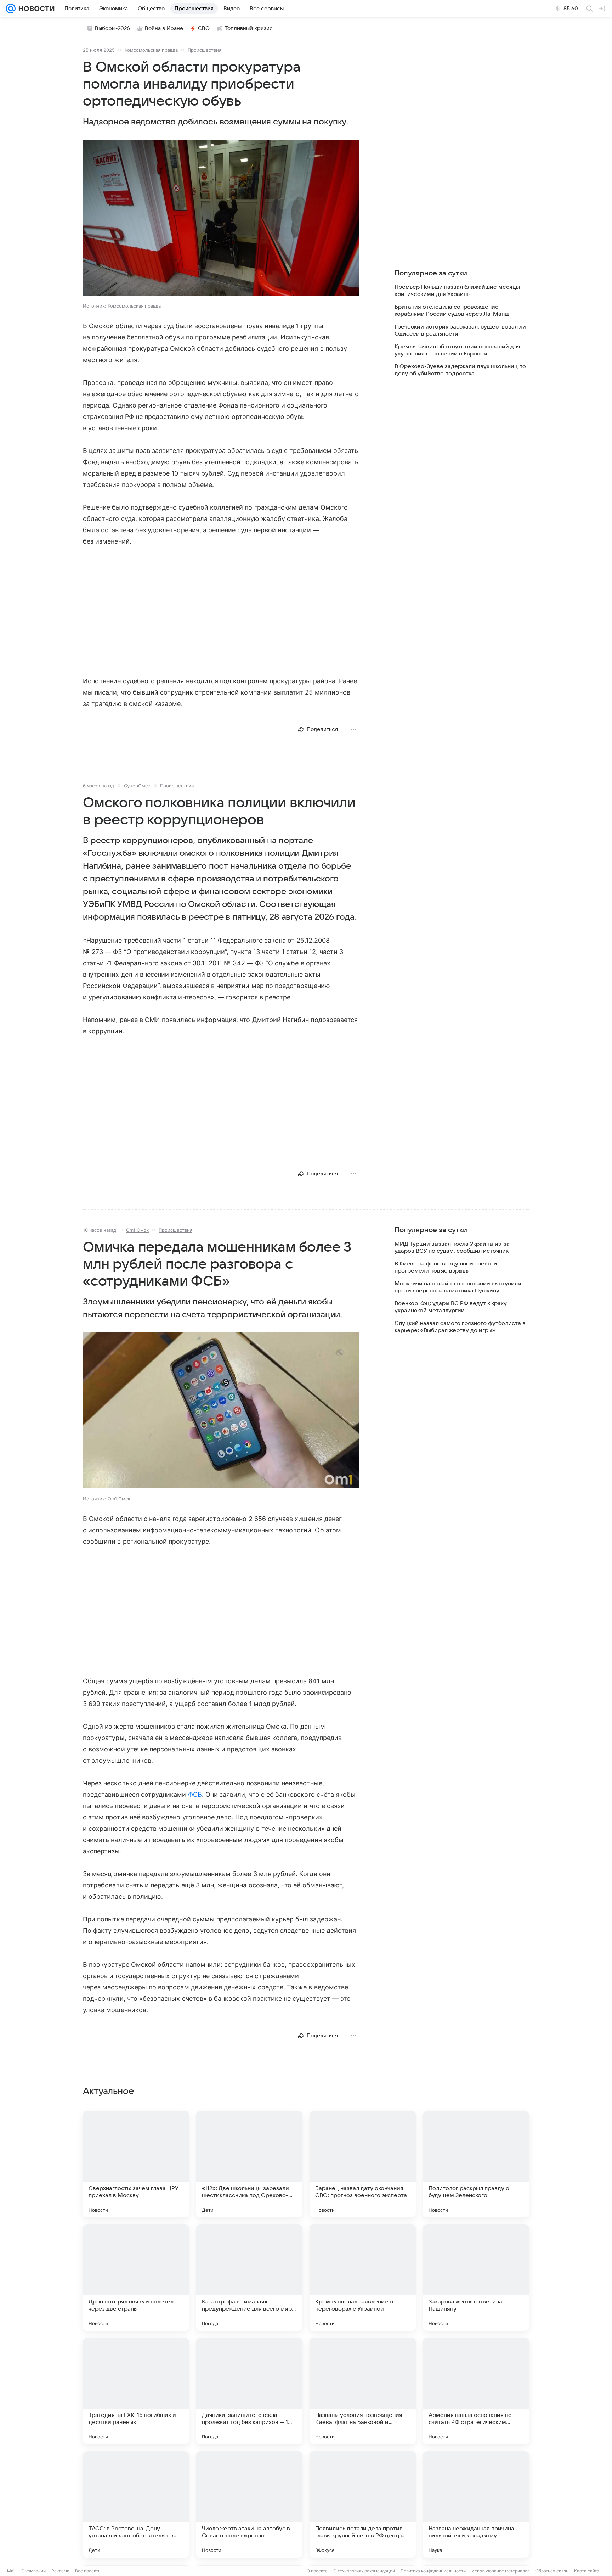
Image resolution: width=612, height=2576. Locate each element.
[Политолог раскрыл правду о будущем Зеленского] (476, 2164)
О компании (33, 2571)
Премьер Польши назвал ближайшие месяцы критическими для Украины (457, 291)
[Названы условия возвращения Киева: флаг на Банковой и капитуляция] (363, 2391)
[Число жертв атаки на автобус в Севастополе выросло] (249, 2504)
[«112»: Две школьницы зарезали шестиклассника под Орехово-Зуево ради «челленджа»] (249, 2164)
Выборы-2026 (112, 28)
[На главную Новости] (35, 9)
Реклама (60, 2571)
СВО (204, 28)
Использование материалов (501, 2571)
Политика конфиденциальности (433, 2571)
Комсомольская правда (151, 50)
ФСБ (195, 1794)
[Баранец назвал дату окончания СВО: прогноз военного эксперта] (363, 2164)
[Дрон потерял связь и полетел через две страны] (136, 2278)
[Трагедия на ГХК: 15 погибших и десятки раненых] (136, 2391)
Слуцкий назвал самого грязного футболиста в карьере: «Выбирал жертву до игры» (460, 1327)
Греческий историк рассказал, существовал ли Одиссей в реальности (460, 330)
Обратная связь (552, 2571)
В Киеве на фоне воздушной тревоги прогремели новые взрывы (446, 1267)
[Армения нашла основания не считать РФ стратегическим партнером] (476, 2391)
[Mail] (11, 9)
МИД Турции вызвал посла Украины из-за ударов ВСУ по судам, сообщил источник (452, 1247)
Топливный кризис (249, 28)
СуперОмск (137, 786)
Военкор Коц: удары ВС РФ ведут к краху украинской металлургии (451, 1307)
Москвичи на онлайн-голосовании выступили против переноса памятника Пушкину (458, 1287)
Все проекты (88, 2571)
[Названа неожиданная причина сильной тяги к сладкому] (476, 2504)
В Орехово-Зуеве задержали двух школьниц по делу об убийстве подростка (460, 370)
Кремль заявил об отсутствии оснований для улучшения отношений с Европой (457, 350)
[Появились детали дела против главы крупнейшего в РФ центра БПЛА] (363, 2504)
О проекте (317, 2571)
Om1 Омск (137, 1230)
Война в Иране (164, 28)
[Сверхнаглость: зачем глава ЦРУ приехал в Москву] (136, 2164)
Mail (11, 2571)
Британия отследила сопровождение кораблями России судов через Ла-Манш (452, 310)
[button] (221, 218)
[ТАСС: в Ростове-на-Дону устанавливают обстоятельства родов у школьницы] (136, 2504)
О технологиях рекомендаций (364, 2571)
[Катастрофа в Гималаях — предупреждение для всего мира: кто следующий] (249, 2278)
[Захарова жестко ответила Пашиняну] (476, 2278)
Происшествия (205, 50)
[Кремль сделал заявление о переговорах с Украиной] (363, 2278)
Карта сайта (587, 2571)
